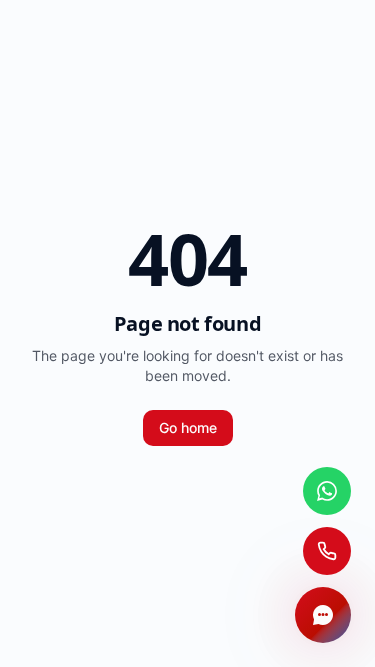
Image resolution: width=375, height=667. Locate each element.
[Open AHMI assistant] (323, 615)
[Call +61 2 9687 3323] (327, 551)
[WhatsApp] (327, 491)
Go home (188, 427)
